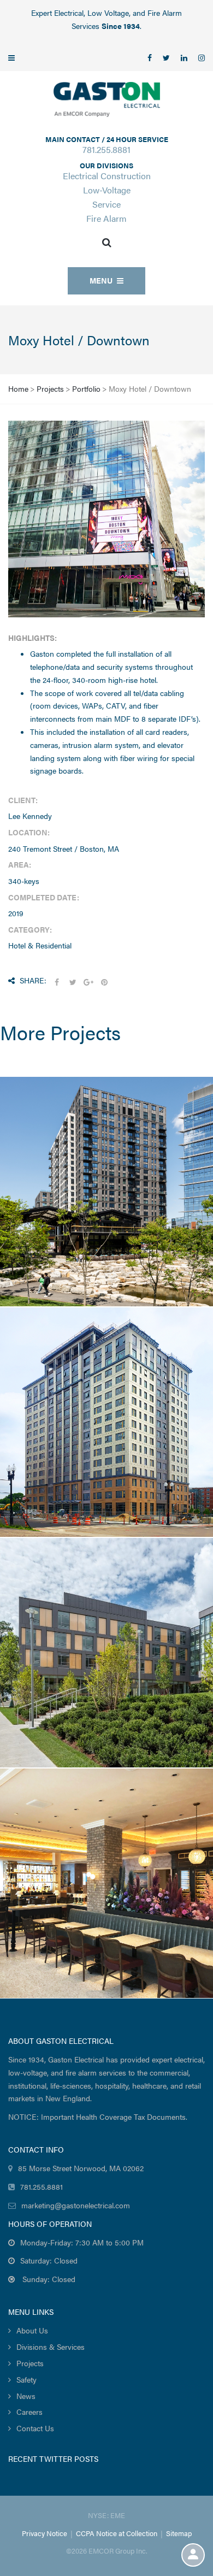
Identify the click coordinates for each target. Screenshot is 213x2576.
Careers (29, 2412)
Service (106, 204)
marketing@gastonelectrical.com (76, 2205)
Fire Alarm (106, 218)
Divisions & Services (51, 2347)
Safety (26, 2379)
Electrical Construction (107, 176)
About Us (32, 2330)
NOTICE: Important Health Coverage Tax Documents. (98, 2117)
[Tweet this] (73, 982)
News (26, 2396)
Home (18, 388)
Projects (50, 388)
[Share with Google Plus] (88, 982)
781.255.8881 (106, 149)
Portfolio (86, 388)
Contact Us (35, 2428)
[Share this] (57, 982)
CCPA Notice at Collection (117, 2533)
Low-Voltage (107, 190)
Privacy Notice (45, 2533)
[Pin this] (104, 982)
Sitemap (179, 2533)
